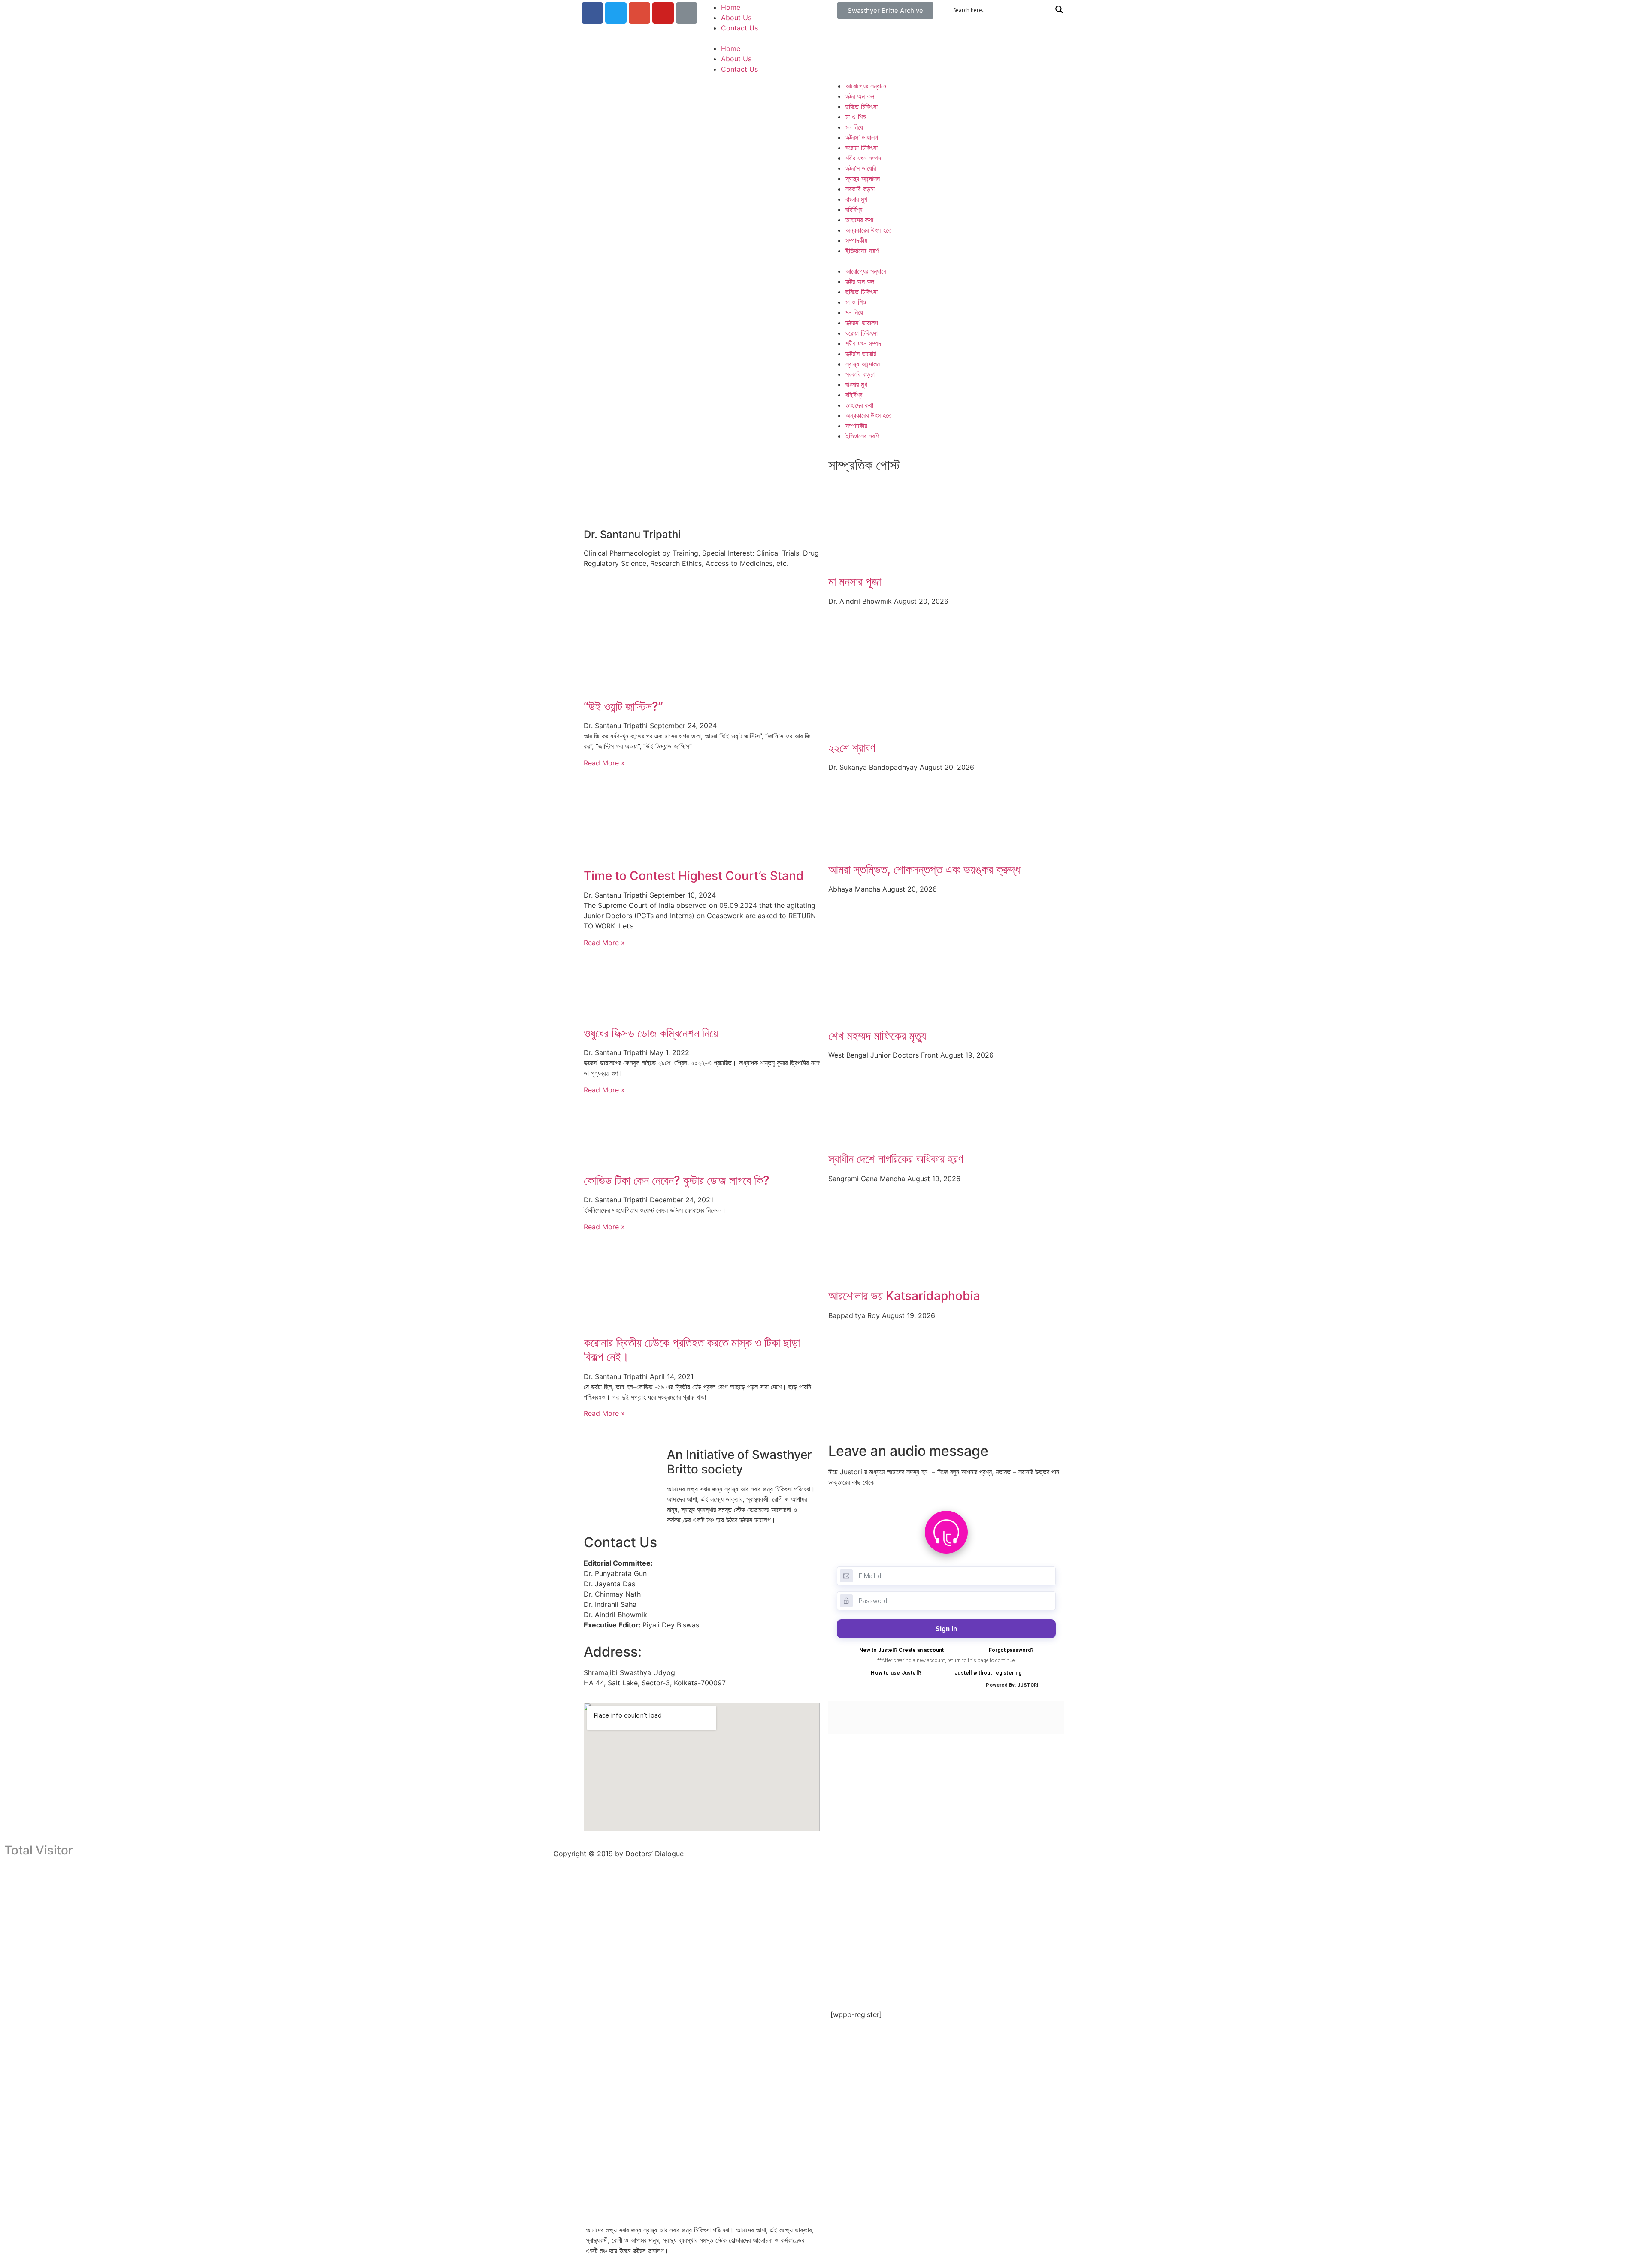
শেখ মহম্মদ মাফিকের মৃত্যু (877, 1036)
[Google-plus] (639, 13)
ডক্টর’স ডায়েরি (861, 168)
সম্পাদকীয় (856, 240)
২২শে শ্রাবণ (852, 748)
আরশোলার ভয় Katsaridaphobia (904, 1296)
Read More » (604, 763)
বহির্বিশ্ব (854, 209)
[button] (885, 11)
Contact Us (739, 28)
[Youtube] (663, 13)
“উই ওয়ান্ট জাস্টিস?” (623, 706)
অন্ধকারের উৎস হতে (869, 230)
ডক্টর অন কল (860, 96)
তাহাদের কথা (859, 220)
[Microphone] (687, 13)
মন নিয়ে (854, 127)
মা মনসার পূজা (855, 581)
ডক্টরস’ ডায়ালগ (862, 137)
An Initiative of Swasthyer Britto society (739, 1462)
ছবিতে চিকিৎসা (862, 106)
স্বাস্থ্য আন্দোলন (863, 178)
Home (731, 7)
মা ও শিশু (856, 117)
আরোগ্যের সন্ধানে (866, 86)
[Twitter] (616, 13)
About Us (736, 18)
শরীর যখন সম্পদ (863, 158)
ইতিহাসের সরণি (862, 251)
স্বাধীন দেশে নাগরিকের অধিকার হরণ (896, 1159)
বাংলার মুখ (856, 199)
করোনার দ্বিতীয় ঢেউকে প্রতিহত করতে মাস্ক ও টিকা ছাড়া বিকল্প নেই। (692, 1350)
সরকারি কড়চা (860, 189)
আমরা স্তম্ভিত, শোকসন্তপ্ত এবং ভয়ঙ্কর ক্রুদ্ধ (924, 869)
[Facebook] (592, 13)
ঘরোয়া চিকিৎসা (862, 148)
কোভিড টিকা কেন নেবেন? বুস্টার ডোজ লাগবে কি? (677, 1180)
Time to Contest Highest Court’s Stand (694, 876)
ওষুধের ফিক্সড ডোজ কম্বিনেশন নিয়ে (651, 1033)
